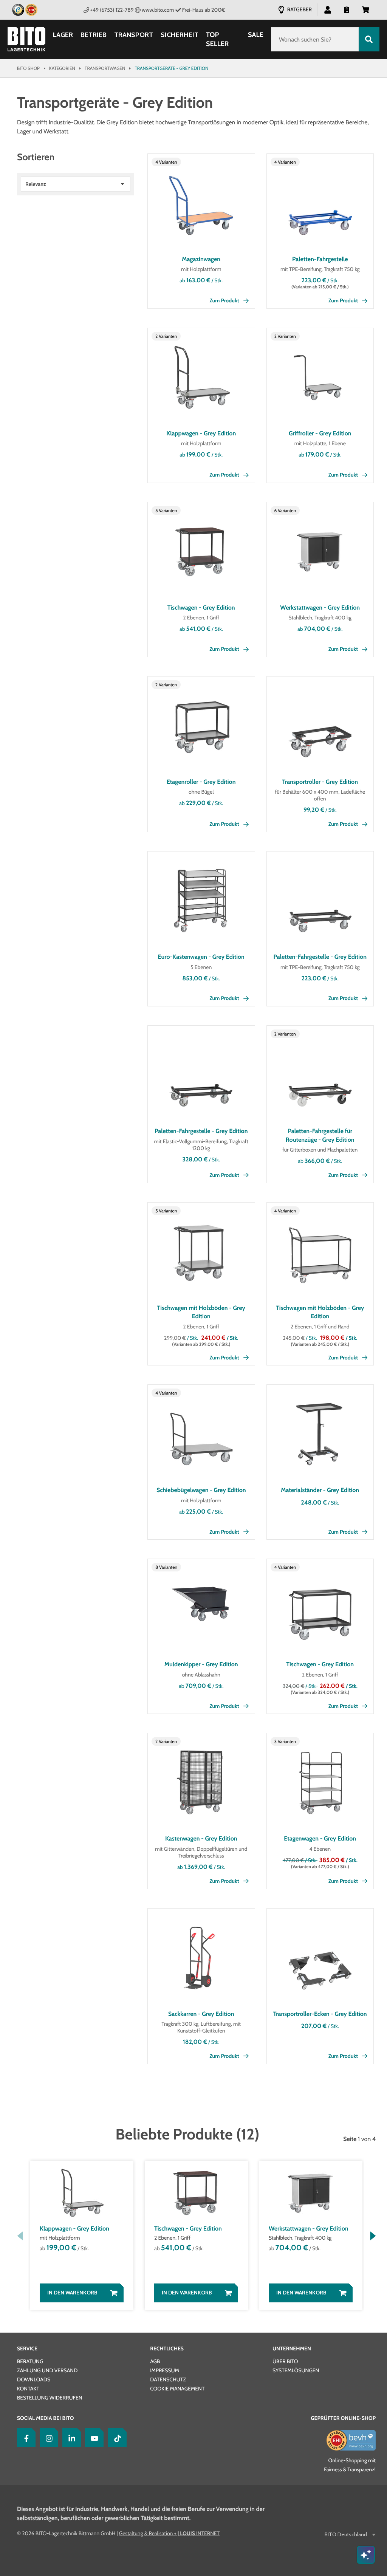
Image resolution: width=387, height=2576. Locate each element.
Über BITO (285, 2361)
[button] (365, 9)
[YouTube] (93, 2438)
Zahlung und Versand (47, 2370)
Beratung (30, 2361)
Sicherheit (180, 35)
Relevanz (36, 184)
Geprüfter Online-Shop (343, 2418)
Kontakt (28, 2389)
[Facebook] (25, 2438)
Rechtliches (167, 2348)
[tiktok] (116, 2438)
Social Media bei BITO (45, 2418)
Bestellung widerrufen (50, 2398)
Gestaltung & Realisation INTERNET (169, 2533)
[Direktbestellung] (347, 9)
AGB (155, 2361)
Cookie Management (177, 2389)
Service (27, 2348)
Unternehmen (292, 2348)
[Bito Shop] (26, 39)
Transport (134, 35)
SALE (256, 35)
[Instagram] (47, 2438)
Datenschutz (168, 2379)
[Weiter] (373, 2236)
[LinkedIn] (70, 2438)
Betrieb (94, 35)
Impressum (165, 2370)
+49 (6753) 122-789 (112, 10)
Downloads (34, 2379)
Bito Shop (28, 68)
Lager (63, 35)
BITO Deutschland (346, 2535)
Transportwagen (105, 68)
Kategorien (62, 68)
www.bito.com (158, 10)
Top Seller (217, 39)
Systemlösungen (296, 2370)
